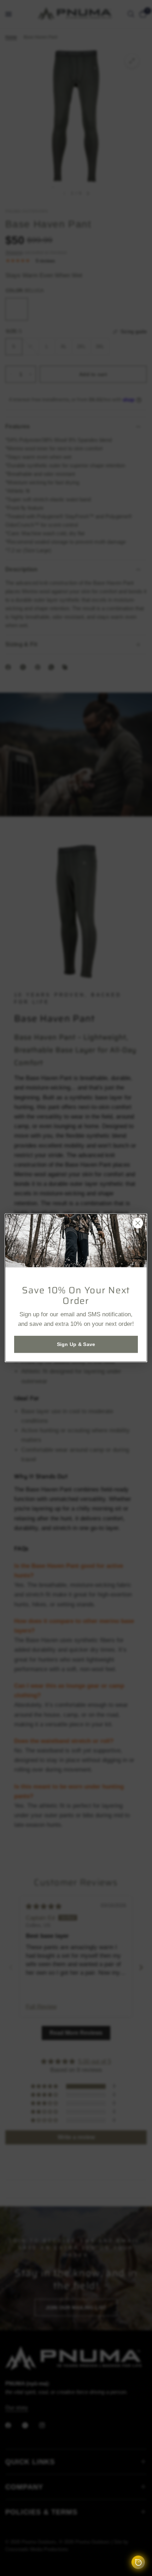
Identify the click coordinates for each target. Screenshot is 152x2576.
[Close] (138, 1223)
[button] (76, 1345)
